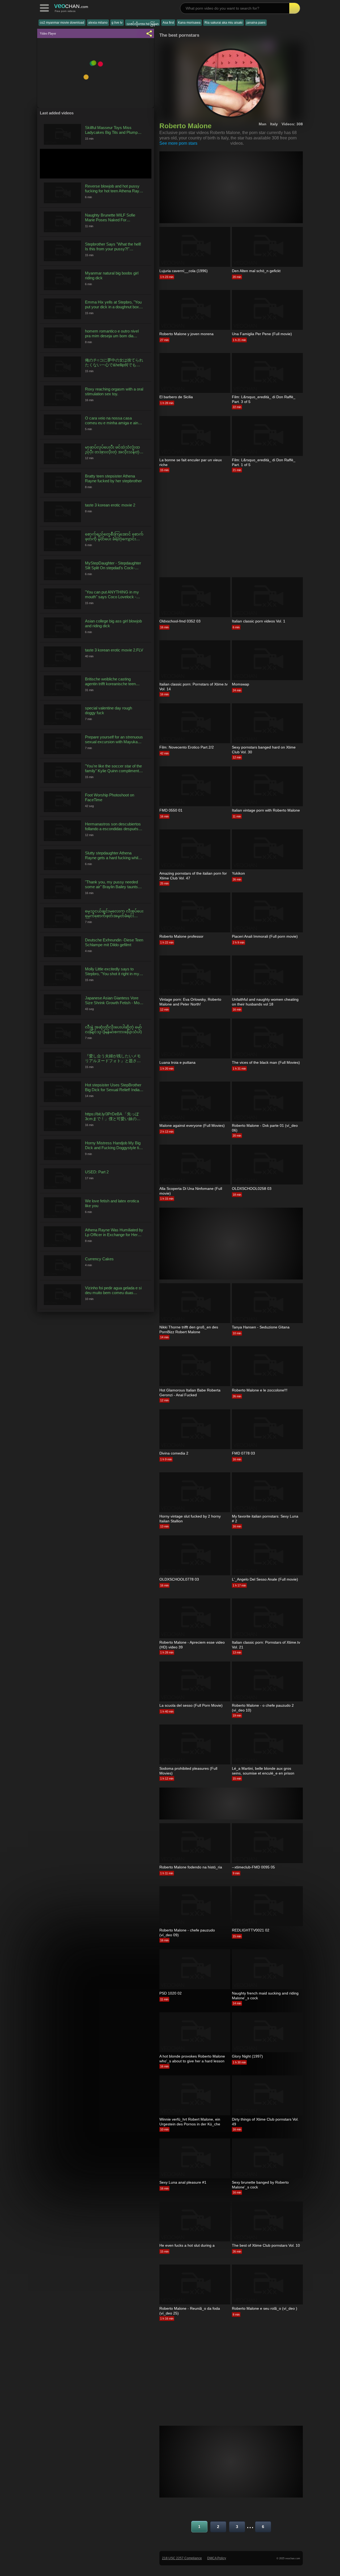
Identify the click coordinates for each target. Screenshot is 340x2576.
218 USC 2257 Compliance (182, 2558)
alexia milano (98, 23)
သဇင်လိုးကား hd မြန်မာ (143, 24)
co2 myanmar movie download (62, 23)
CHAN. (71, 6)
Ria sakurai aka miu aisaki (224, 23)
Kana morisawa (189, 23)
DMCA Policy (217, 2558)
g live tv (117, 23)
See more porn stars (178, 143)
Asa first (168, 23)
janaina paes (256, 23)
